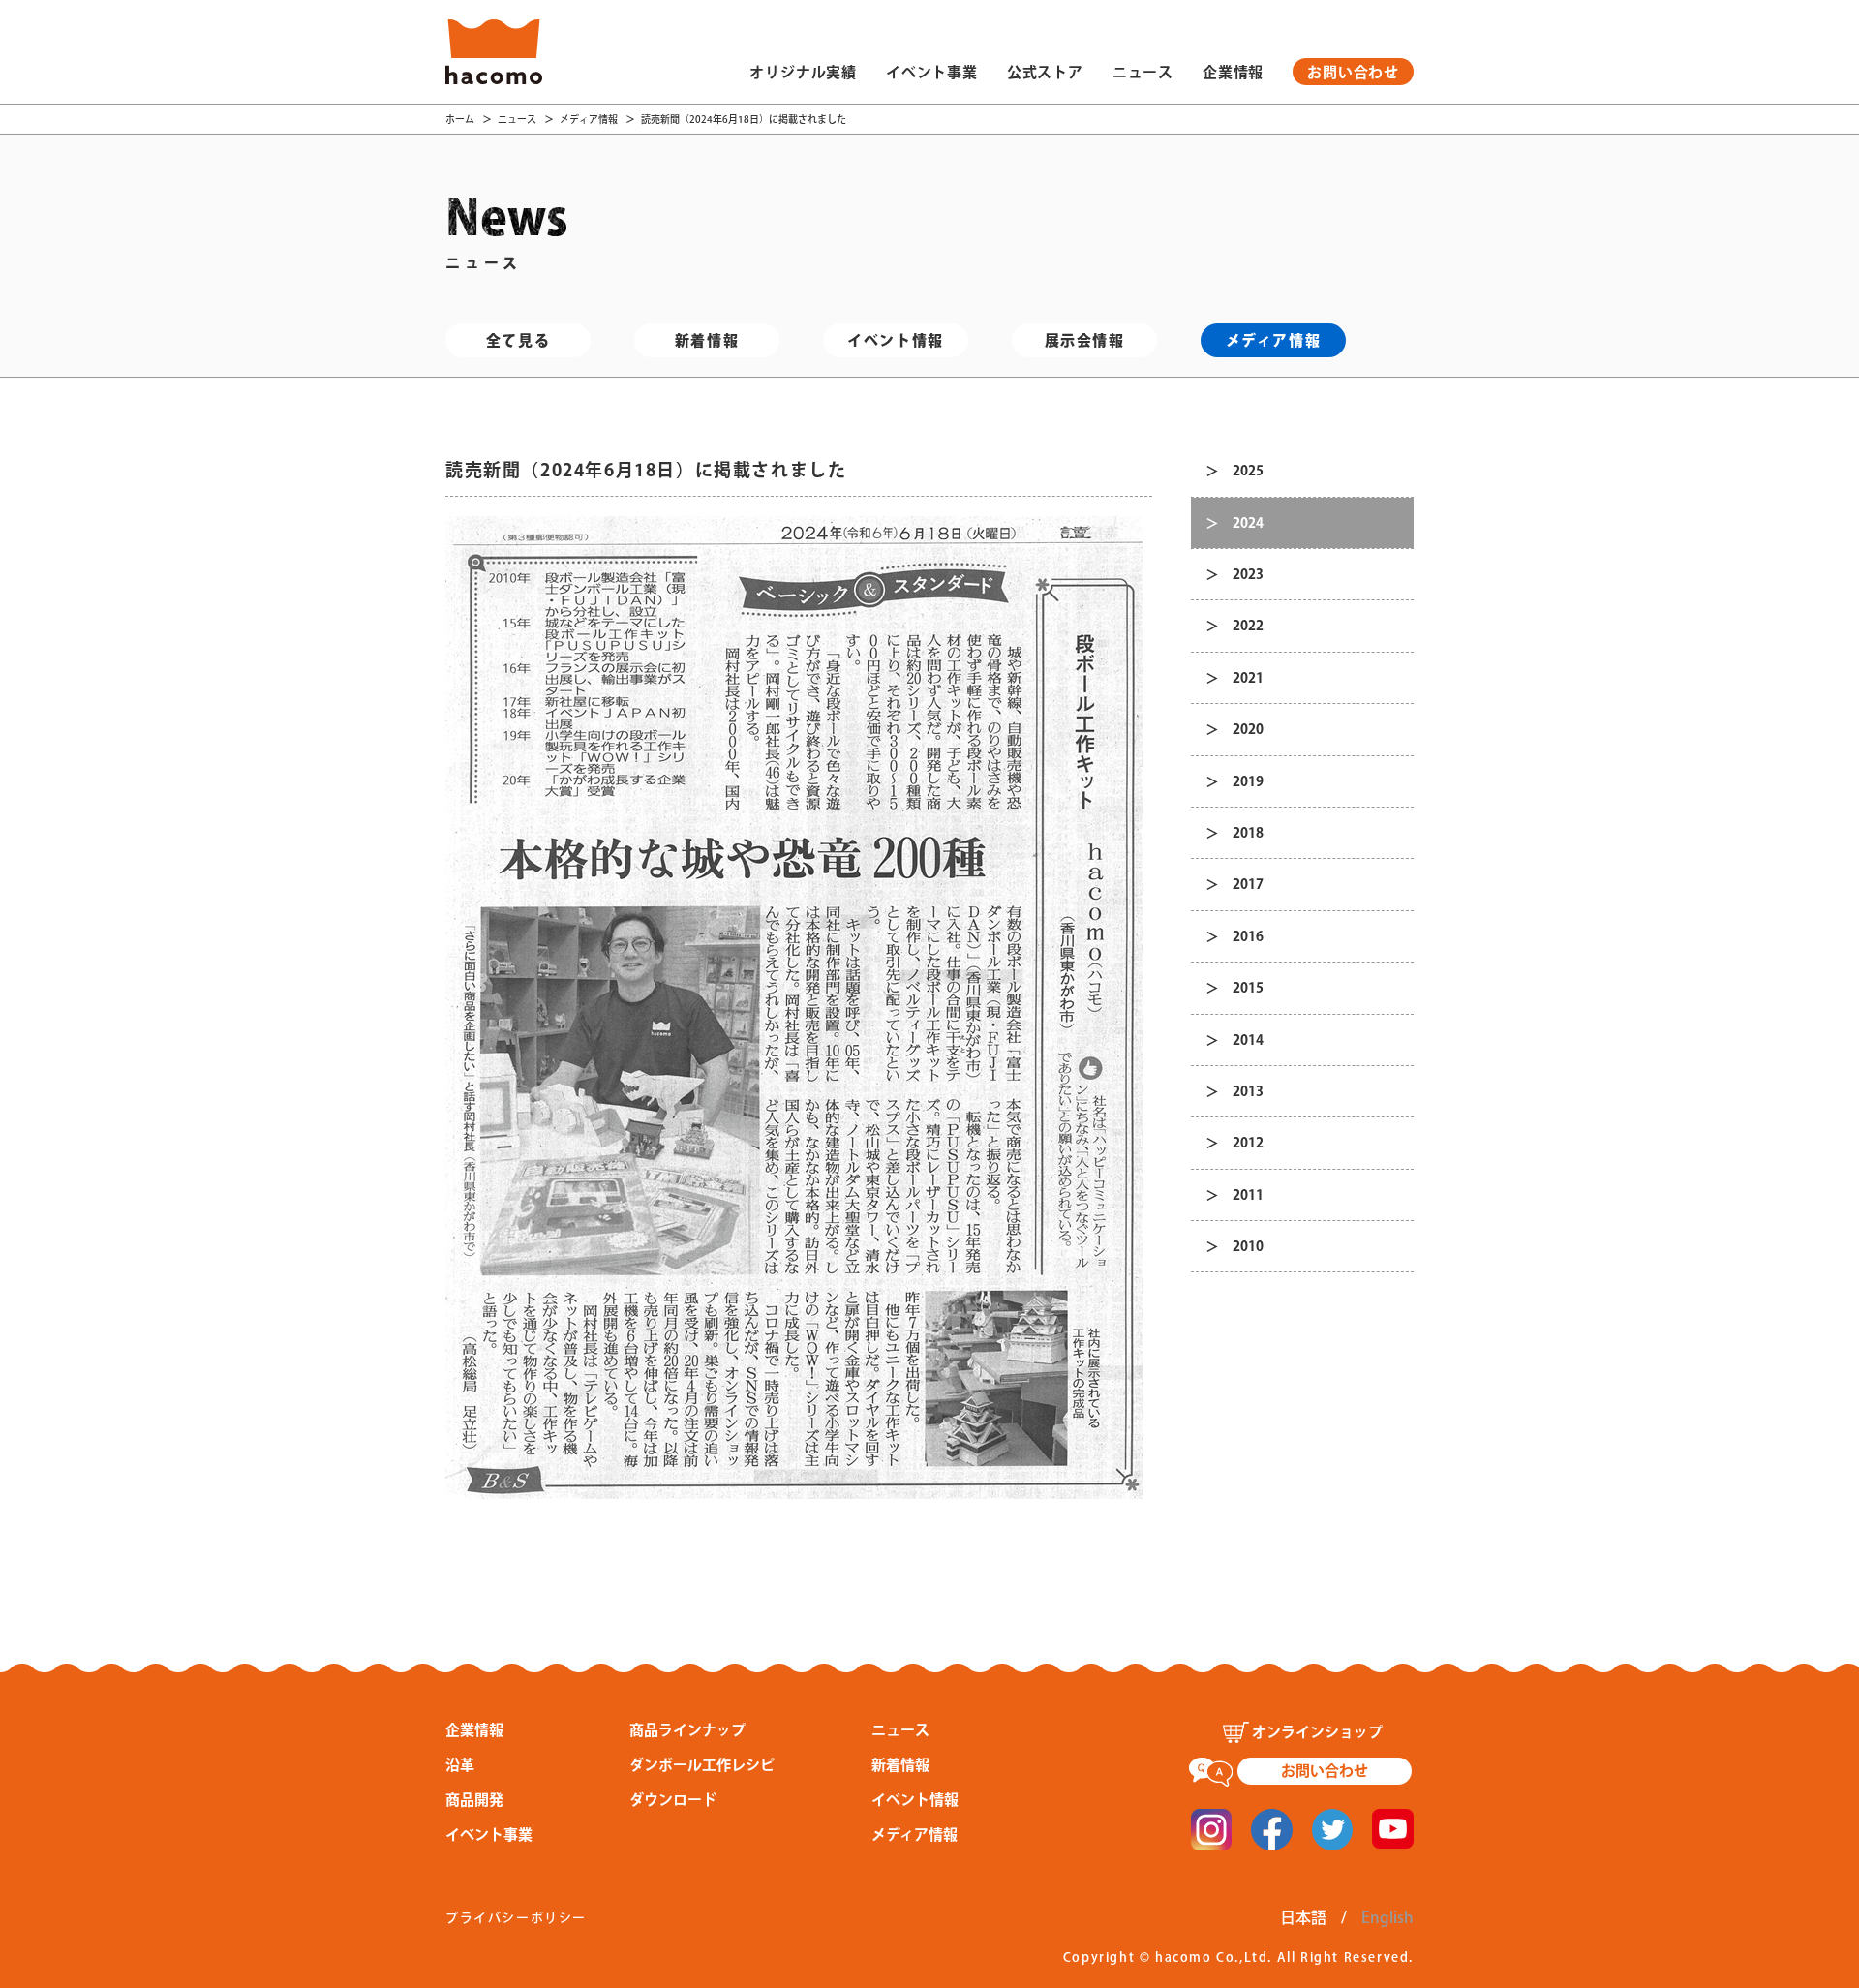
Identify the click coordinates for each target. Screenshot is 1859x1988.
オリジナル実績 (803, 72)
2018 (1248, 833)
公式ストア (1045, 72)
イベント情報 (896, 340)
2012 (1248, 1143)
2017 (1248, 884)
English (1387, 1917)
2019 (1248, 781)
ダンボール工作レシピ (702, 1765)
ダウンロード (673, 1800)
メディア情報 (589, 119)
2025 (1248, 471)
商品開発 (474, 1800)
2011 (1248, 1195)
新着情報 (707, 340)
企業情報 (1233, 72)
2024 (1248, 523)
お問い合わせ (1353, 72)
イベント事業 (932, 72)
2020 (1248, 729)
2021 (1248, 678)
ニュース (1143, 72)
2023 (1248, 574)
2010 (1248, 1246)
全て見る (518, 340)
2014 (1248, 1040)
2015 (1248, 988)
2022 (1248, 626)
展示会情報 (1085, 340)
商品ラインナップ (687, 1730)
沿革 (460, 1765)
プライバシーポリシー (516, 1918)
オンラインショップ (1317, 1732)
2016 (1248, 936)
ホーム (460, 119)
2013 (1248, 1091)
